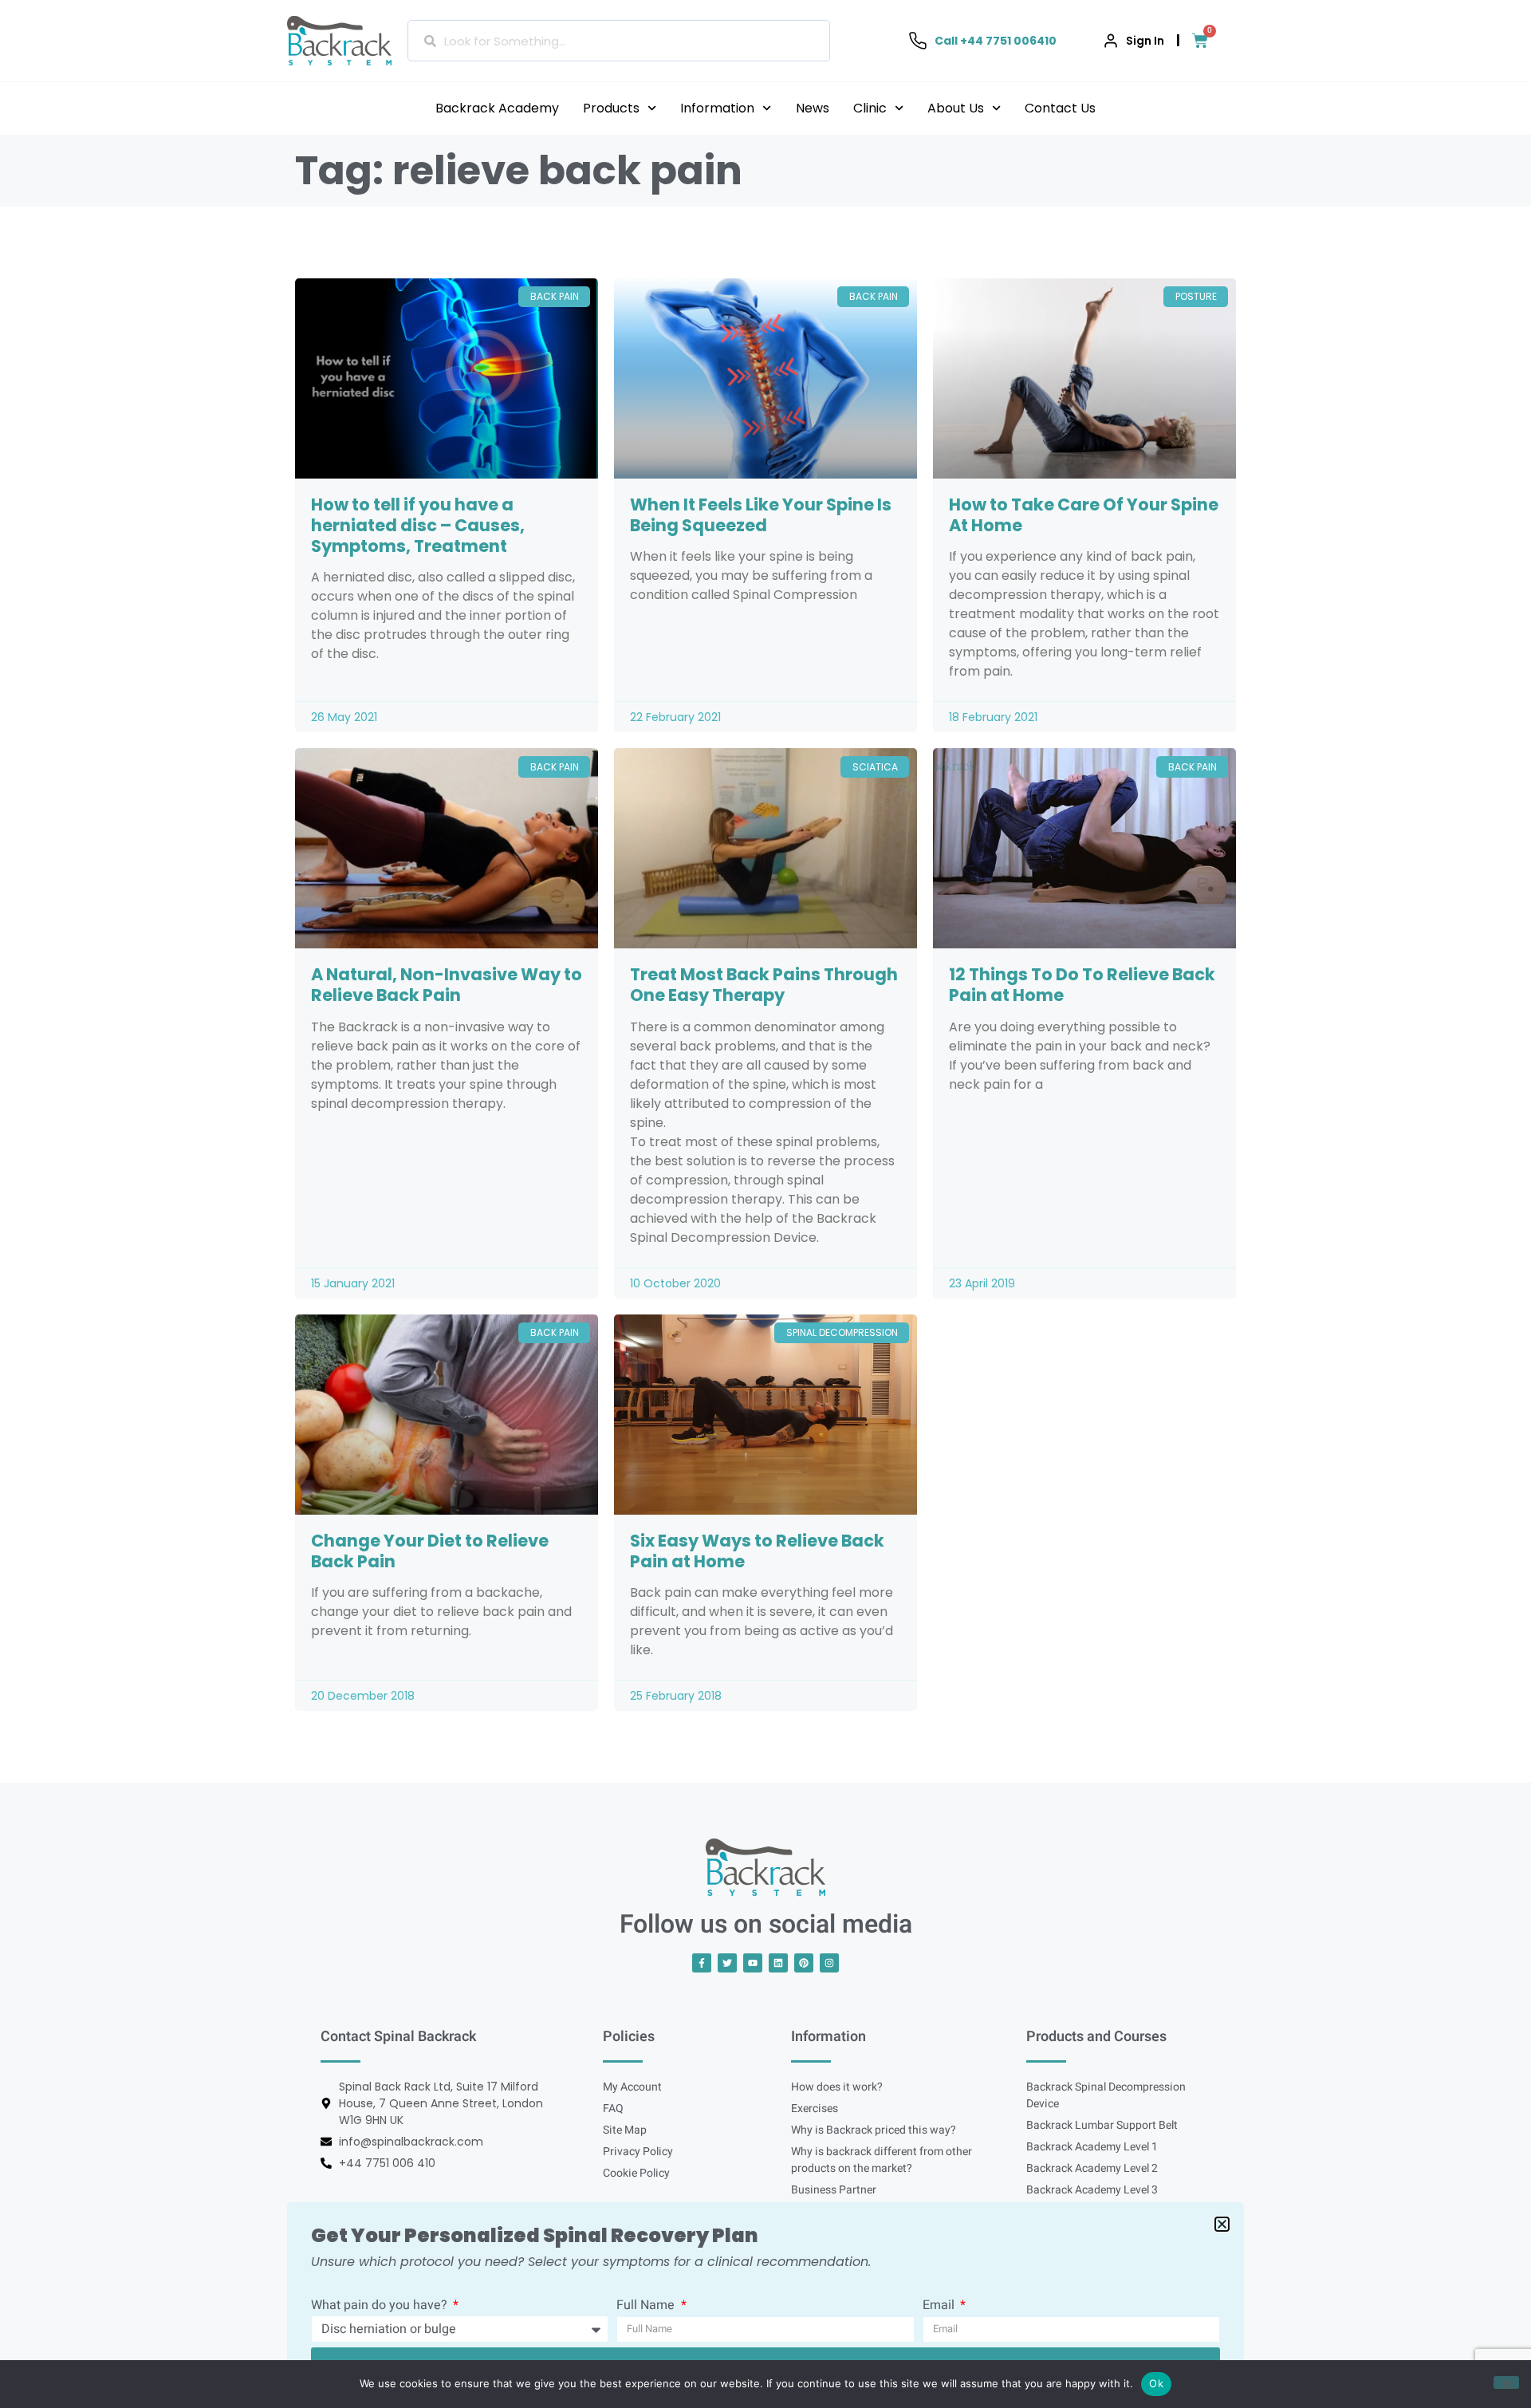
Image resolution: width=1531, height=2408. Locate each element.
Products (611, 108)
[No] (1506, 2382)
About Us (956, 108)
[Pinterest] (804, 1963)
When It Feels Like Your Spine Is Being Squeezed (761, 515)
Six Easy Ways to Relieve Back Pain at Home (757, 1551)
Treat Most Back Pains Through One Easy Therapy (764, 985)
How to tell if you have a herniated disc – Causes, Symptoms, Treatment (418, 525)
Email (940, 2307)
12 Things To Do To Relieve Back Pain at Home (1082, 985)
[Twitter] (727, 1963)
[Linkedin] (778, 1963)
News (813, 108)
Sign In (1145, 41)
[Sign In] (1111, 41)
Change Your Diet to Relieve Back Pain (430, 1551)
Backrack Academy (497, 108)
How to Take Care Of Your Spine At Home (1084, 515)
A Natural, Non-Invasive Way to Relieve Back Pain (447, 985)
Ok (1156, 2383)
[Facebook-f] (702, 1963)
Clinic (870, 108)
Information (717, 108)
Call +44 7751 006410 (996, 41)
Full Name (647, 2307)
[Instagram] (829, 1963)
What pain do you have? (381, 2307)
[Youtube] (753, 1963)
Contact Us (1060, 108)
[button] (1222, 2224)
